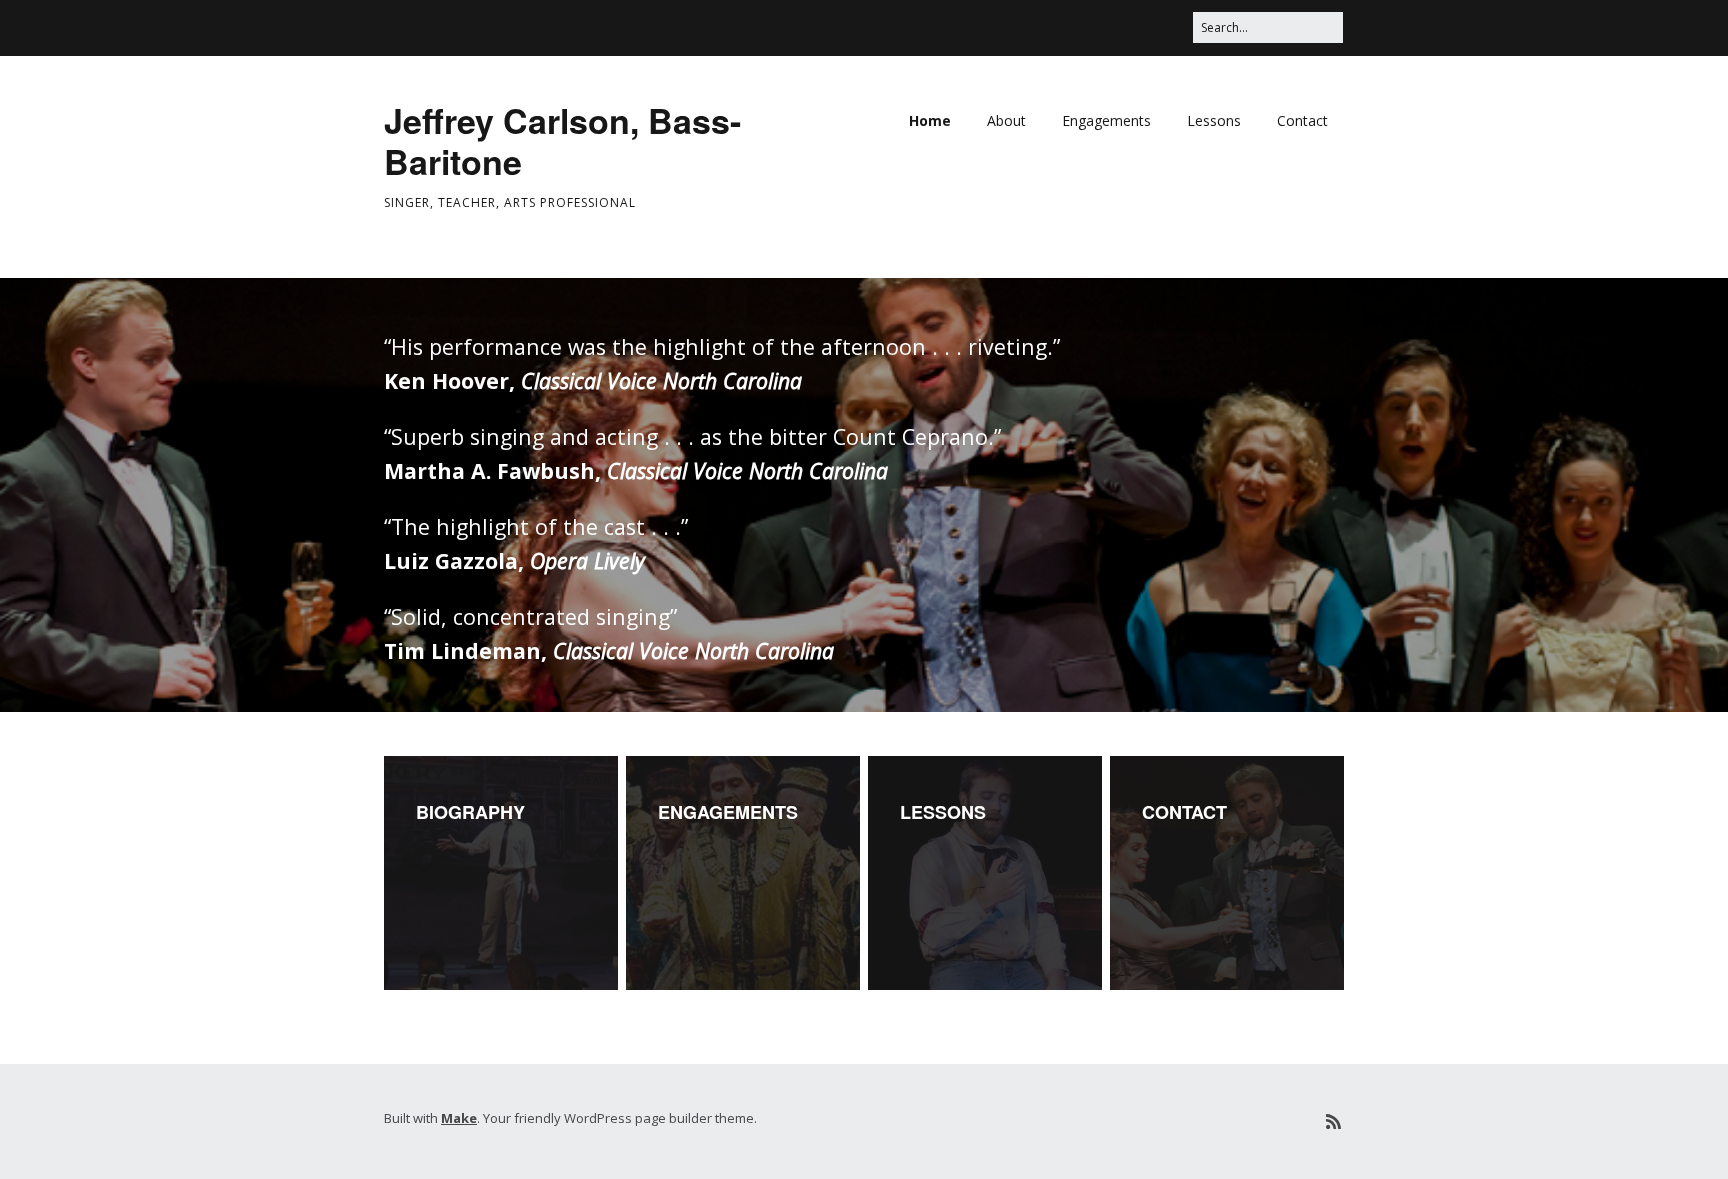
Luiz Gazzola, (514, 560)
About (1006, 120)
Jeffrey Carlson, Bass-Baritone (562, 140)
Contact (1302, 120)
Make (459, 1118)
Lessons (1214, 120)
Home (930, 120)
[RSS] (1333, 1121)
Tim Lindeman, (609, 650)
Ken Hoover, (593, 380)
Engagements (1106, 120)
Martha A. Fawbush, (636, 470)
